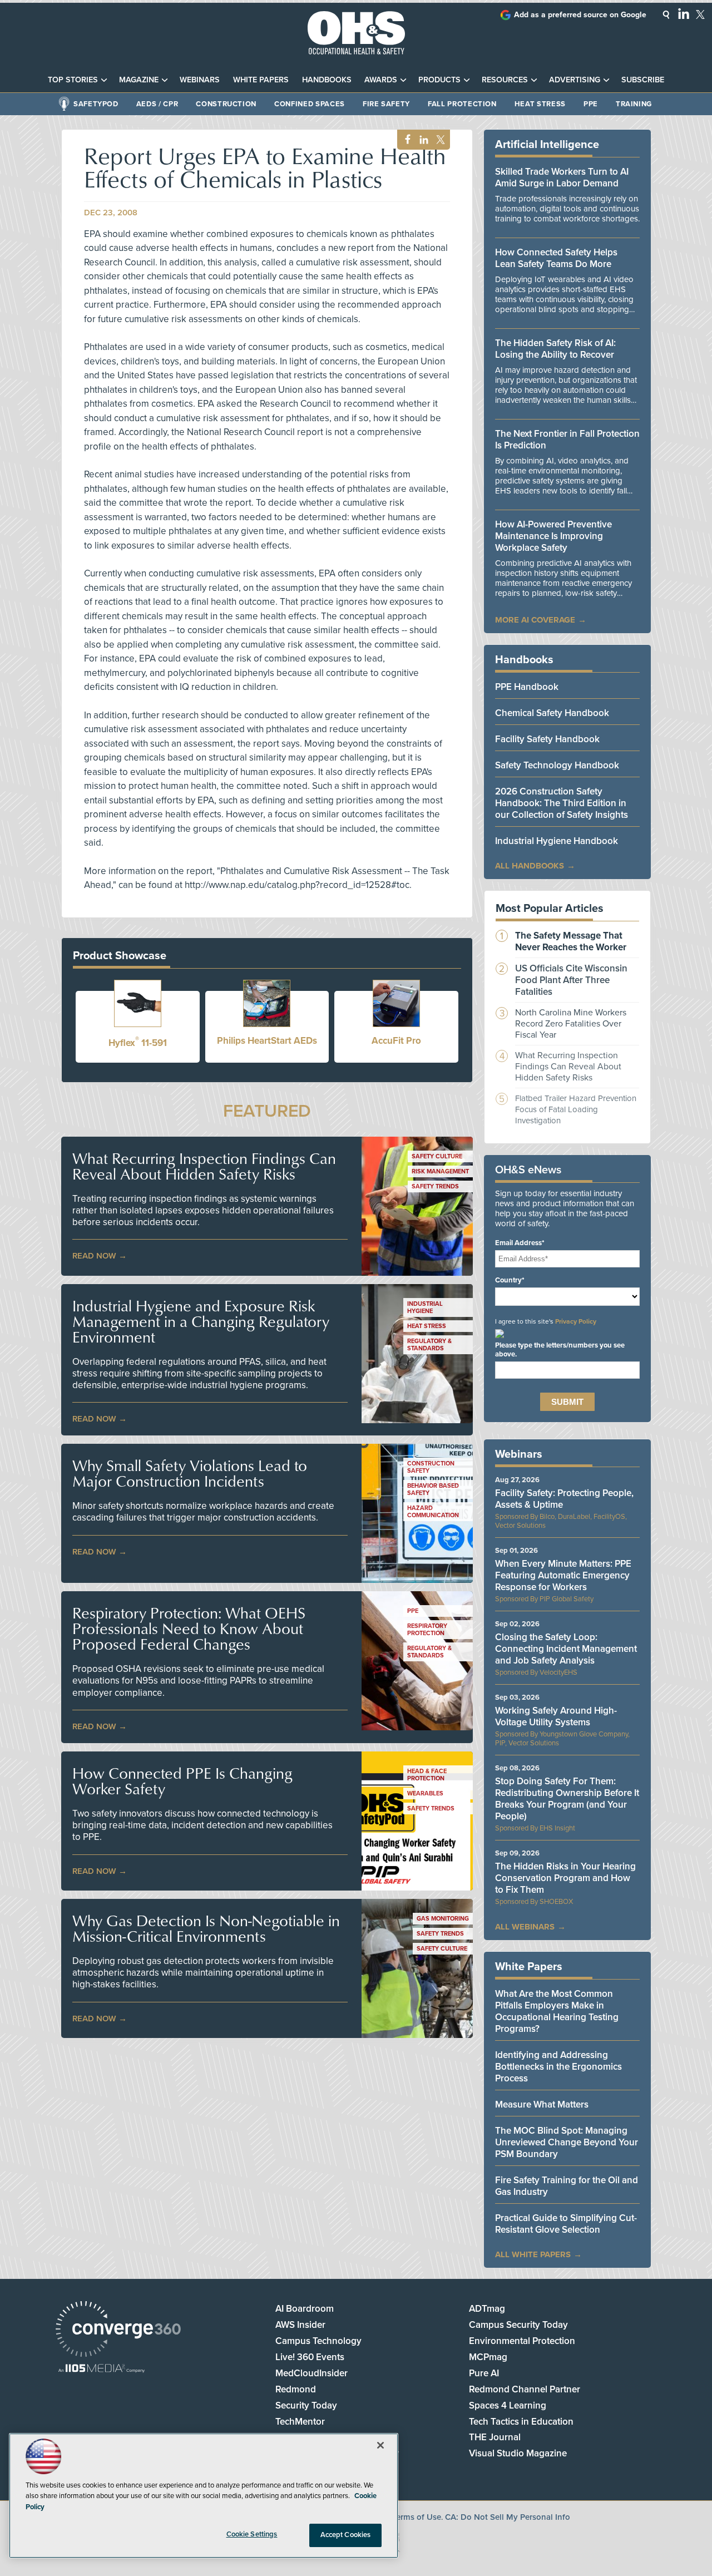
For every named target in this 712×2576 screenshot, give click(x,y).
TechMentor (300, 2422)
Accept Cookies (346, 2535)
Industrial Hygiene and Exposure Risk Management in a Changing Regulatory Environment (201, 1321)
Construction (226, 104)
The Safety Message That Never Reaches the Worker (571, 941)
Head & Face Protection (427, 1775)
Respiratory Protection (427, 1630)
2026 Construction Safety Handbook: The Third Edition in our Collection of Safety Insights (562, 803)
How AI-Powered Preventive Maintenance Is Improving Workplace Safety (553, 536)
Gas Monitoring (443, 1919)
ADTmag (487, 2309)
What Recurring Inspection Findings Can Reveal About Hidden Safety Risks (204, 1166)
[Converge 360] (118, 2330)
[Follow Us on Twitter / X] (700, 14)
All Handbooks (530, 866)
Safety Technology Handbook (557, 765)
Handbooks (327, 80)
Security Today (306, 2405)
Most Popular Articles (550, 909)
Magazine (139, 80)
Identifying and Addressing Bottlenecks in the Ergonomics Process (558, 2067)
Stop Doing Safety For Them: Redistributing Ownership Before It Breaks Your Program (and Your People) (567, 1799)
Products (439, 80)
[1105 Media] (102, 2369)
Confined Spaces (310, 104)
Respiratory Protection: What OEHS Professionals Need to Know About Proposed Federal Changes (189, 1628)
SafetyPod (96, 104)
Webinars (200, 80)
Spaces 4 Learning (508, 2405)
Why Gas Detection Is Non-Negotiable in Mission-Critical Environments (206, 1928)
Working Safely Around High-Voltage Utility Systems (556, 1716)
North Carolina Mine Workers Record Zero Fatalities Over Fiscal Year (571, 1024)
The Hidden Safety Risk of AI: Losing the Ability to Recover (555, 349)
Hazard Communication (433, 1512)
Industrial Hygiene (425, 1307)
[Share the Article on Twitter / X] (439, 140)
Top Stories (73, 80)
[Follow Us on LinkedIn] (684, 13)
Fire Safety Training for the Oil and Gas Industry (567, 2186)
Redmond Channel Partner (525, 2389)
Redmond (296, 2389)
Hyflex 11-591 (138, 1043)
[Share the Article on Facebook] (405, 140)
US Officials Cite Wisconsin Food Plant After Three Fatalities (571, 980)
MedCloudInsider (311, 2373)
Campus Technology (318, 2341)
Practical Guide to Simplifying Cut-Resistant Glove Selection (566, 2224)
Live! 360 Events (310, 2357)
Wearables (425, 1793)
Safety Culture (437, 1156)
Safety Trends (435, 1186)
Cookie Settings (252, 2534)
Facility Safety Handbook (547, 739)
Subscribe (643, 80)
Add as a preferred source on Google (580, 15)
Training (634, 104)
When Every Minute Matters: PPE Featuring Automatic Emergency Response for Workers (563, 1575)
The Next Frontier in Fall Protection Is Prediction (567, 440)
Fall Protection (462, 104)
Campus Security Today (518, 2325)
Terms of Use (417, 2517)
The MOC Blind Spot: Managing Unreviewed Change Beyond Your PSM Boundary (567, 2142)
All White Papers (533, 2254)
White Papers (261, 80)
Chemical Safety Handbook (552, 713)
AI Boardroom (305, 2309)
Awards (381, 80)
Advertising (575, 80)
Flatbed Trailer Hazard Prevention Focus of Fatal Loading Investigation (576, 1109)
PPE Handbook (527, 687)
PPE (591, 104)
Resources (505, 80)
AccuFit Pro (396, 1041)
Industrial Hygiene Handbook (557, 841)
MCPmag (488, 2357)
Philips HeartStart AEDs (267, 1041)
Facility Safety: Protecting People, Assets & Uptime (564, 1499)
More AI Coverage (535, 620)
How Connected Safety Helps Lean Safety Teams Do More (556, 258)
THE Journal (495, 2437)
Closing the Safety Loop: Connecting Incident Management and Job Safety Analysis (566, 1649)
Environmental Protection (522, 2341)
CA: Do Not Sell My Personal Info (508, 2517)
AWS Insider (300, 2325)
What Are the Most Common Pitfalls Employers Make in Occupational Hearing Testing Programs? (557, 2011)
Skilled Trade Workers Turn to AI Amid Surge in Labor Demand (562, 177)
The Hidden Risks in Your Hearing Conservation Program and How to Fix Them (565, 1878)
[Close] (380, 2445)
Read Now (94, 1256)
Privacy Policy (576, 1321)
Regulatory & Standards (429, 1345)
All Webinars (525, 1927)
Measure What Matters (542, 2104)
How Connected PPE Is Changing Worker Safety (182, 1781)
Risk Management (440, 1171)
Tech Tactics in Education (521, 2422)
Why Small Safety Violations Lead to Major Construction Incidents (190, 1473)
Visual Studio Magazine (518, 2453)
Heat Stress (540, 104)
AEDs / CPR (157, 104)
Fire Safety (386, 104)
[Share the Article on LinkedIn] (422, 140)
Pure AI (484, 2373)
